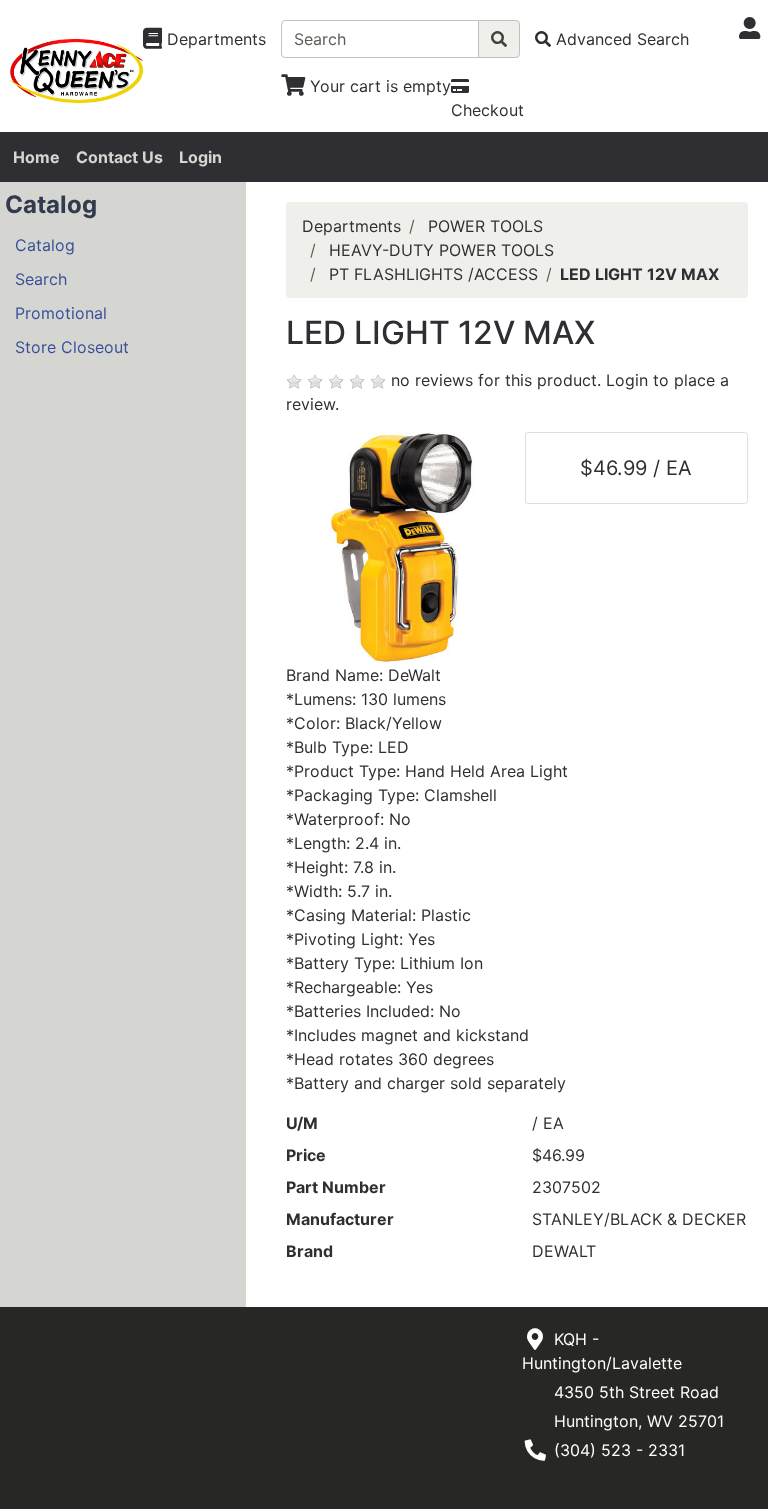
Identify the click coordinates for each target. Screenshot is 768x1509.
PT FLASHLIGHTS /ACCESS (433, 274)
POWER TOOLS (485, 226)
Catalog (45, 245)
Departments (351, 226)
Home (36, 157)
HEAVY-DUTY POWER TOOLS (441, 250)
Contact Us (119, 157)
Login (200, 157)
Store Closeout (72, 347)
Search (41, 279)
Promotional (61, 313)
